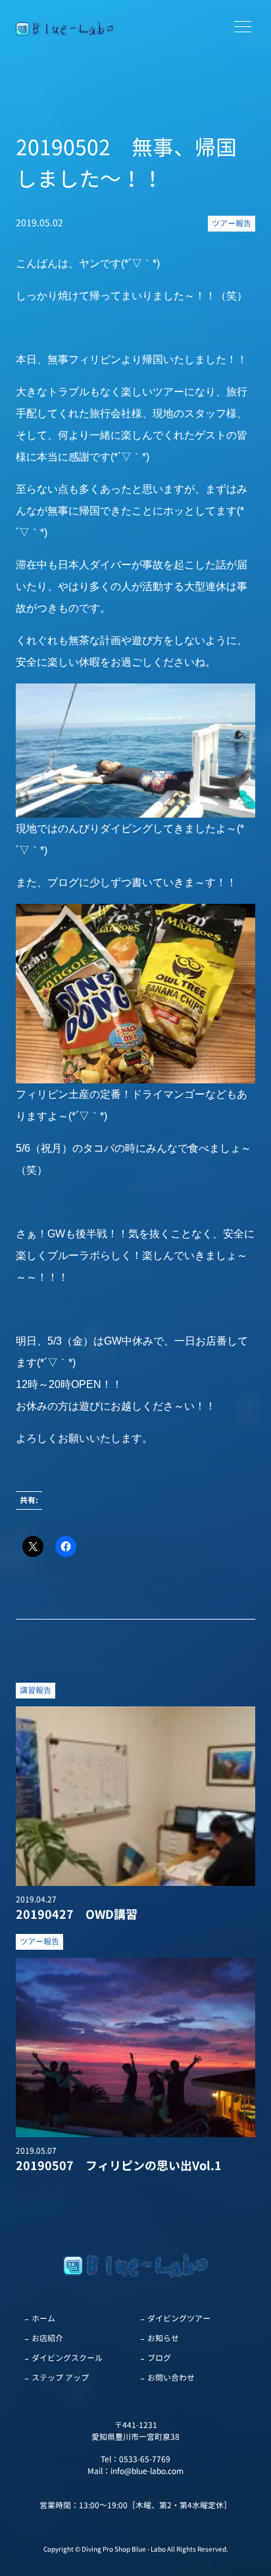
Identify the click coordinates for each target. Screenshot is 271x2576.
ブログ (159, 2358)
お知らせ (163, 2338)
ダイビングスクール (67, 2358)
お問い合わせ (171, 2378)
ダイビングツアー (179, 2318)
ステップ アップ (60, 2378)
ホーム (43, 2318)
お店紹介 (47, 2338)
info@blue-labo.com (147, 2471)
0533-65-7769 (145, 2459)
